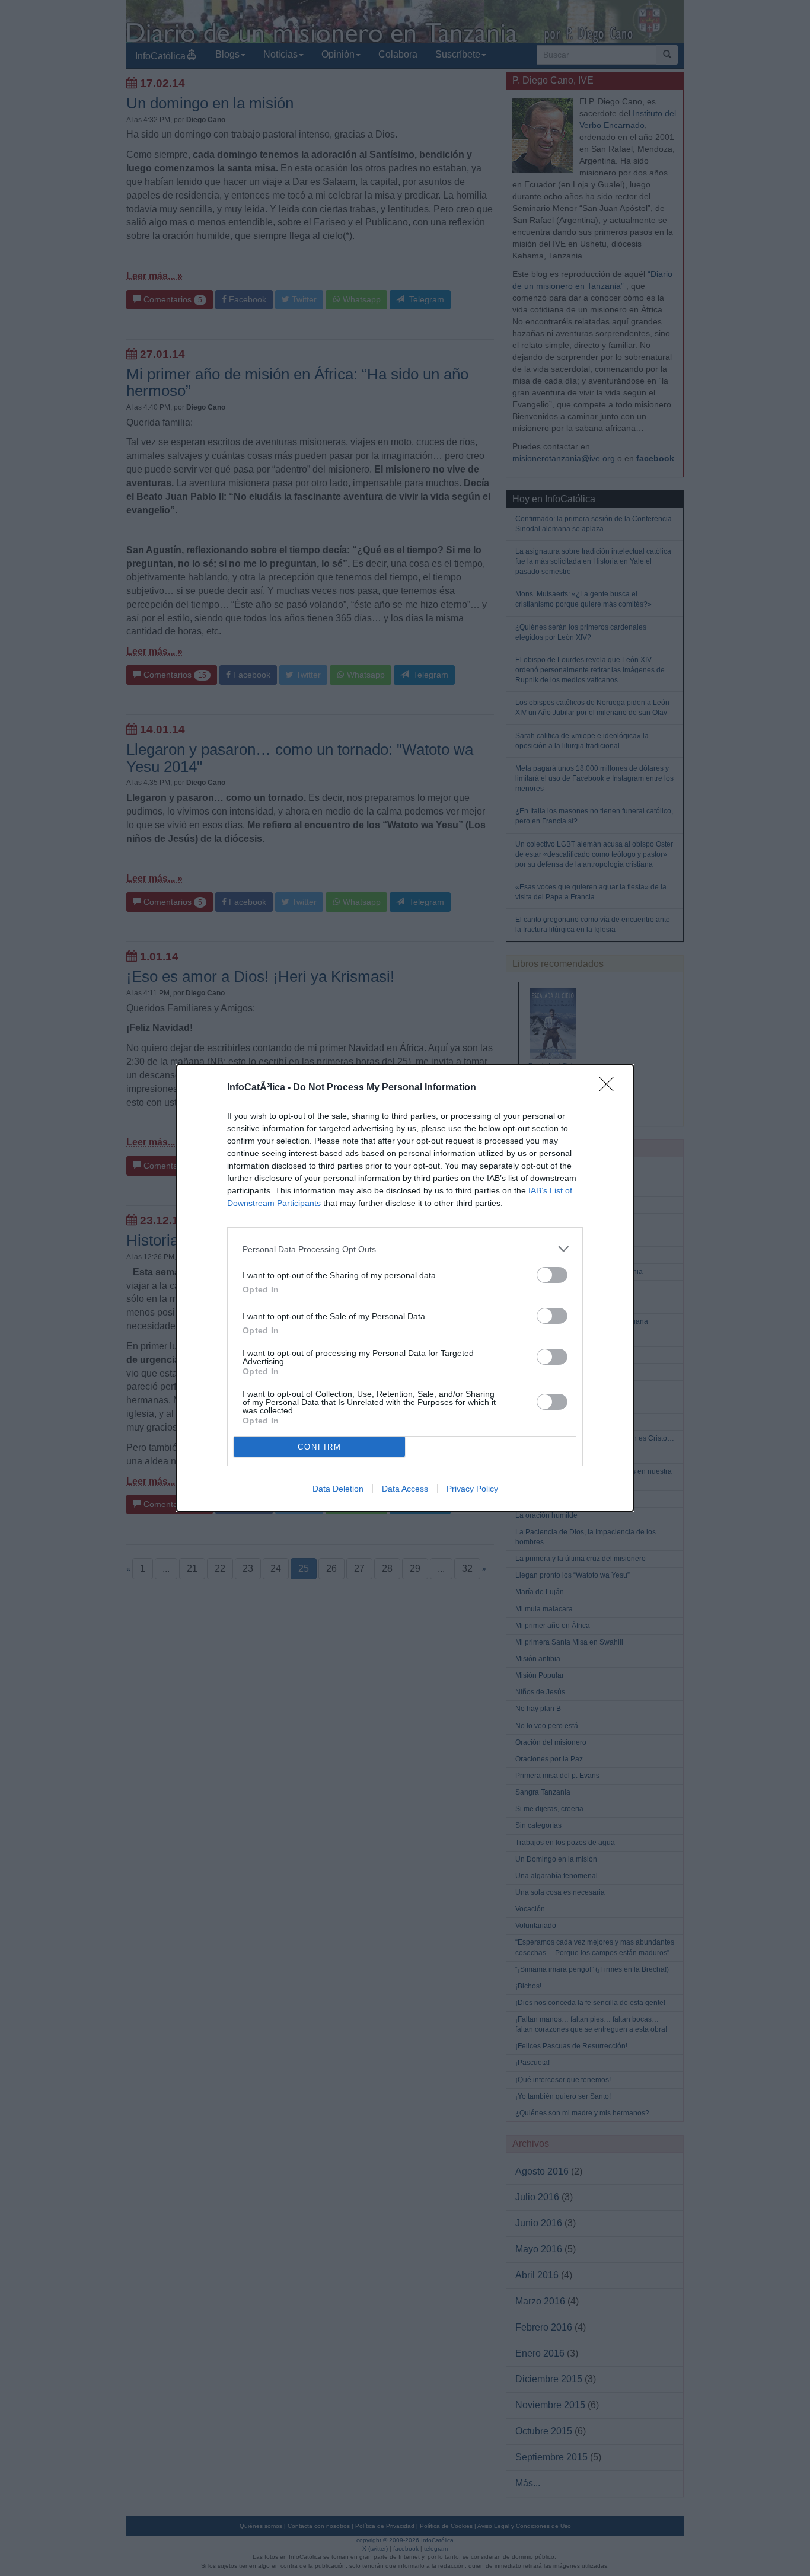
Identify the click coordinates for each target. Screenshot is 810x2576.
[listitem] (405, 1249)
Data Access (405, 1489)
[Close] (610, 1088)
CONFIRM (320, 1447)
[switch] (552, 1275)
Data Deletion (338, 1489)
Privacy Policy (472, 1489)
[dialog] (405, 1288)
